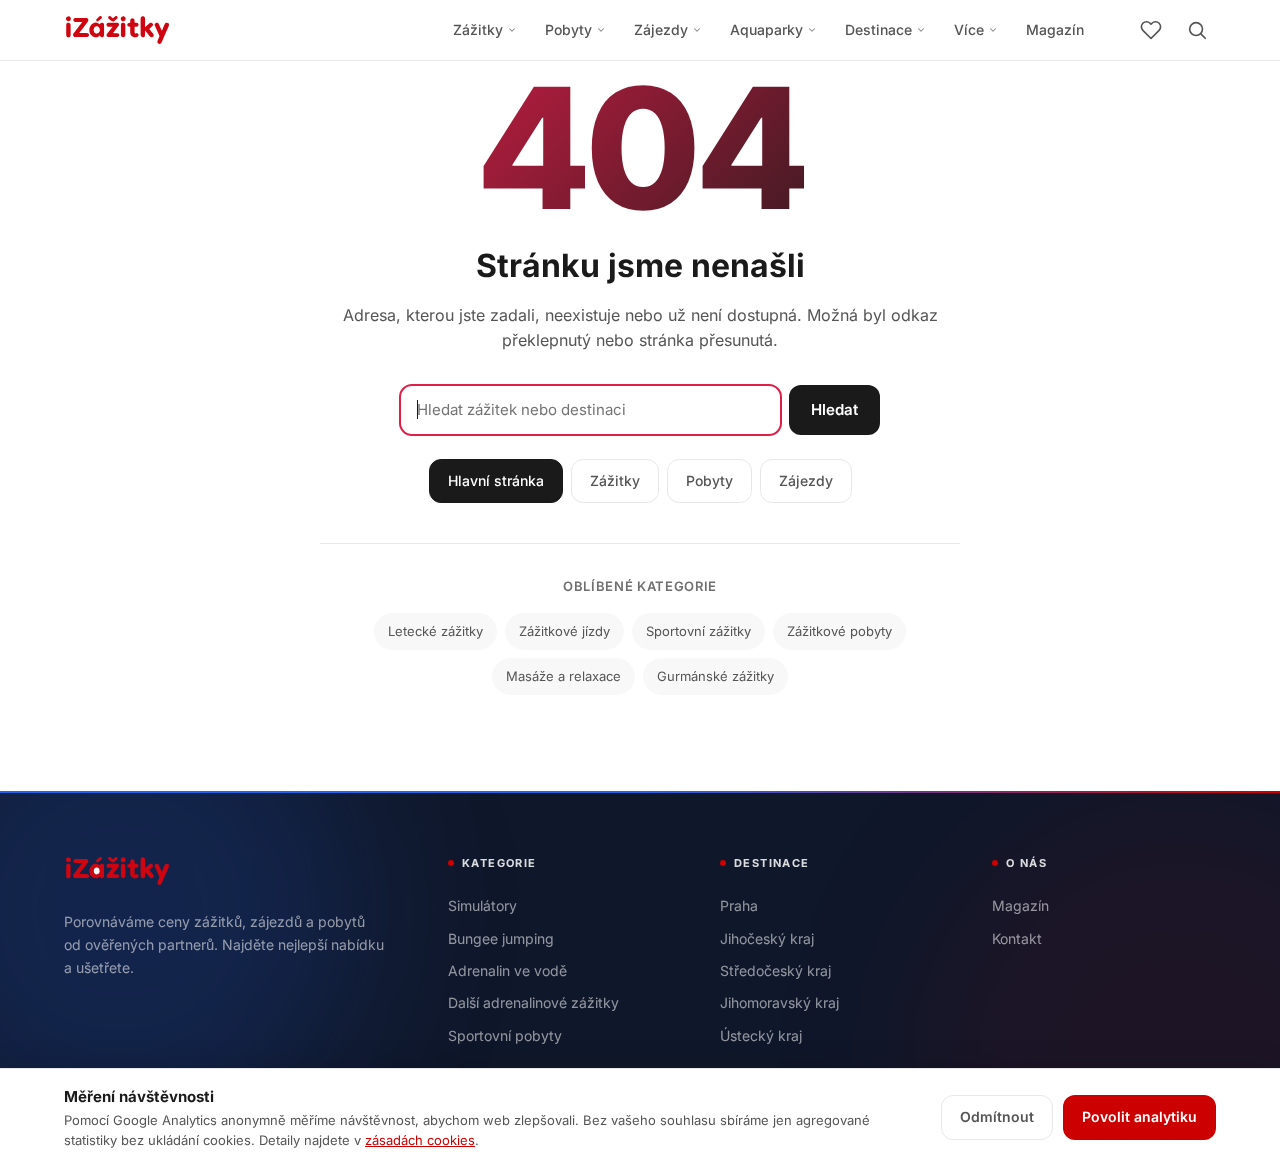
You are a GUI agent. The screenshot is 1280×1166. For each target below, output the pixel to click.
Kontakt (1017, 938)
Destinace (878, 29)
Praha (739, 905)
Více (969, 29)
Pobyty (568, 29)
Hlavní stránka (496, 480)
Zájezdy (661, 29)
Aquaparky (766, 29)
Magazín (1055, 29)
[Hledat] (1197, 30)
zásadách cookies (420, 1140)
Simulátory (482, 905)
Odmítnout (997, 1116)
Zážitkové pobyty (839, 631)
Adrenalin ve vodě (507, 970)
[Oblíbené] (1151, 30)
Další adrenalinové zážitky (533, 1002)
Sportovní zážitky (698, 631)
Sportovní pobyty (505, 1035)
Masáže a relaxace (563, 676)
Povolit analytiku (1139, 1116)
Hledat (834, 409)
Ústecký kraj (761, 1035)
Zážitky (478, 29)
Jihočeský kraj (767, 938)
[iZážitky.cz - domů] (117, 30)
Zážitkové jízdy (564, 631)
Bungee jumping (501, 938)
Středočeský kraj (775, 970)
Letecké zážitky (435, 631)
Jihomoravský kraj (779, 1002)
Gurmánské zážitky (715, 676)
